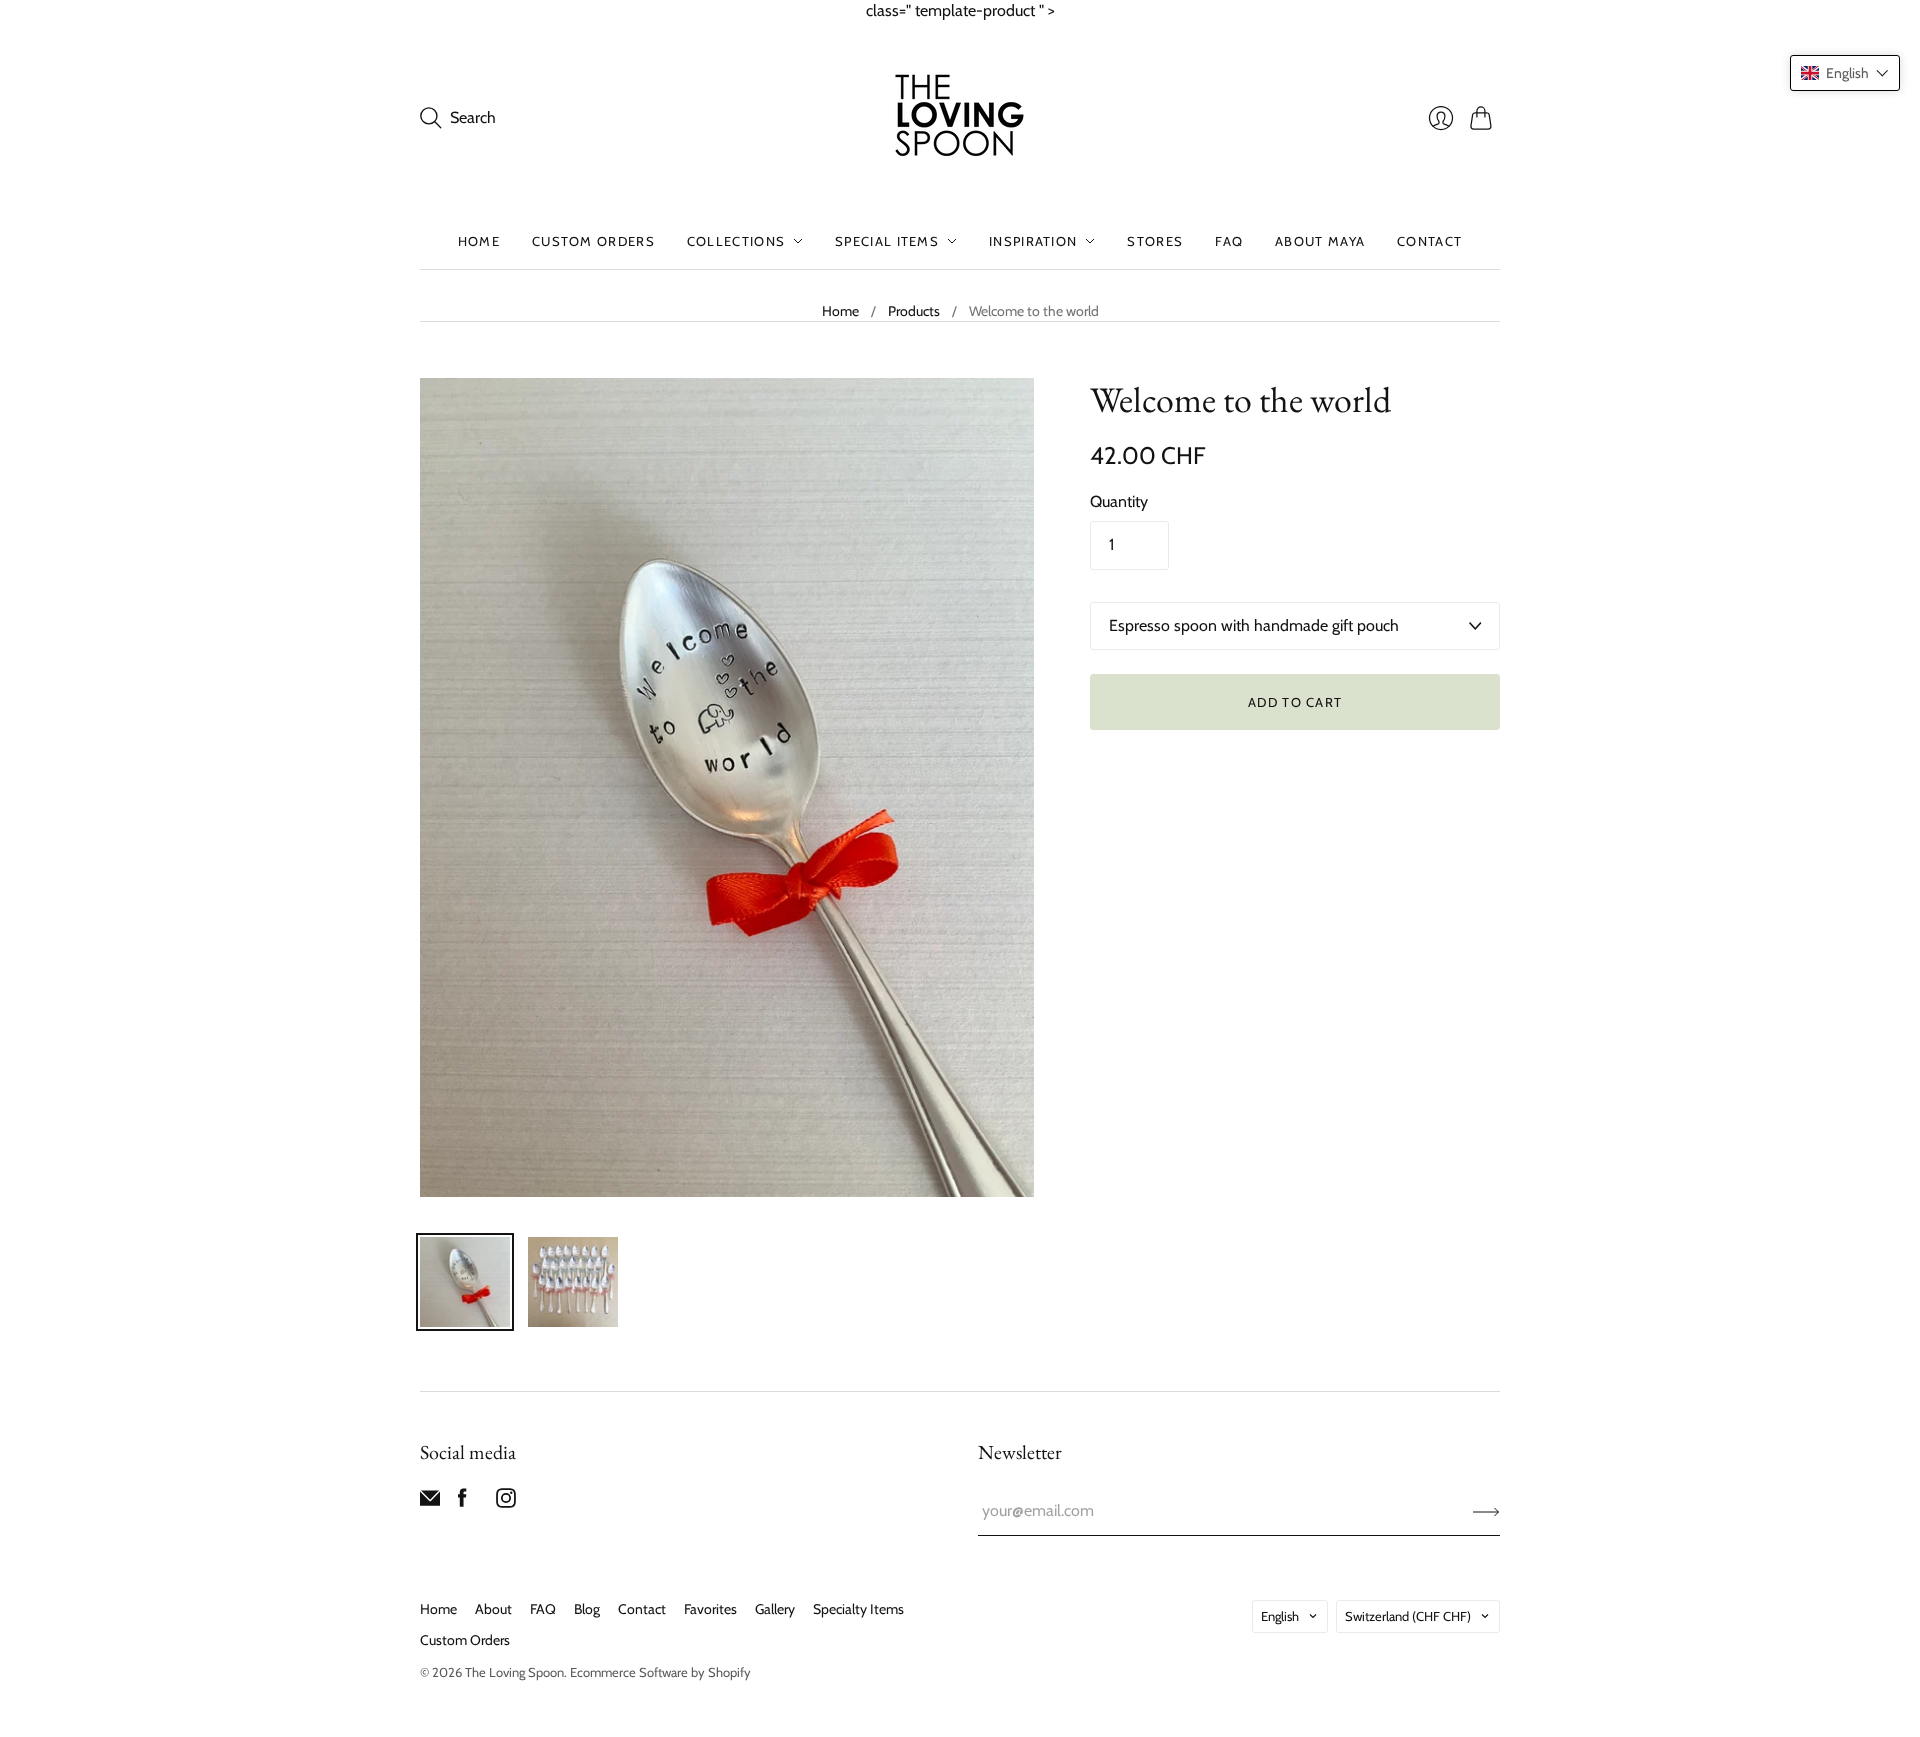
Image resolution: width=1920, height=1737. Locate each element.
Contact (1429, 241)
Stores (1155, 241)
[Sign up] (1486, 1511)
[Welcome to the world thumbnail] (465, 1282)
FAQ (1229, 241)
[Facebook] (462, 1502)
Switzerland (1408, 1616)
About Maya (1320, 241)
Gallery (775, 1609)
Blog (587, 1609)
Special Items (887, 241)
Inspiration (1033, 241)
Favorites (710, 1609)
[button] (1845, 73)
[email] (430, 1502)
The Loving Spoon (514, 1672)
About (493, 1609)
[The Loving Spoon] (960, 118)
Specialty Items (858, 1609)
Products (914, 311)
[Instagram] (506, 1502)
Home (479, 241)
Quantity (1119, 501)
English (1280, 1616)
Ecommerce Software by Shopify (660, 1672)
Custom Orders (593, 241)
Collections (736, 241)
